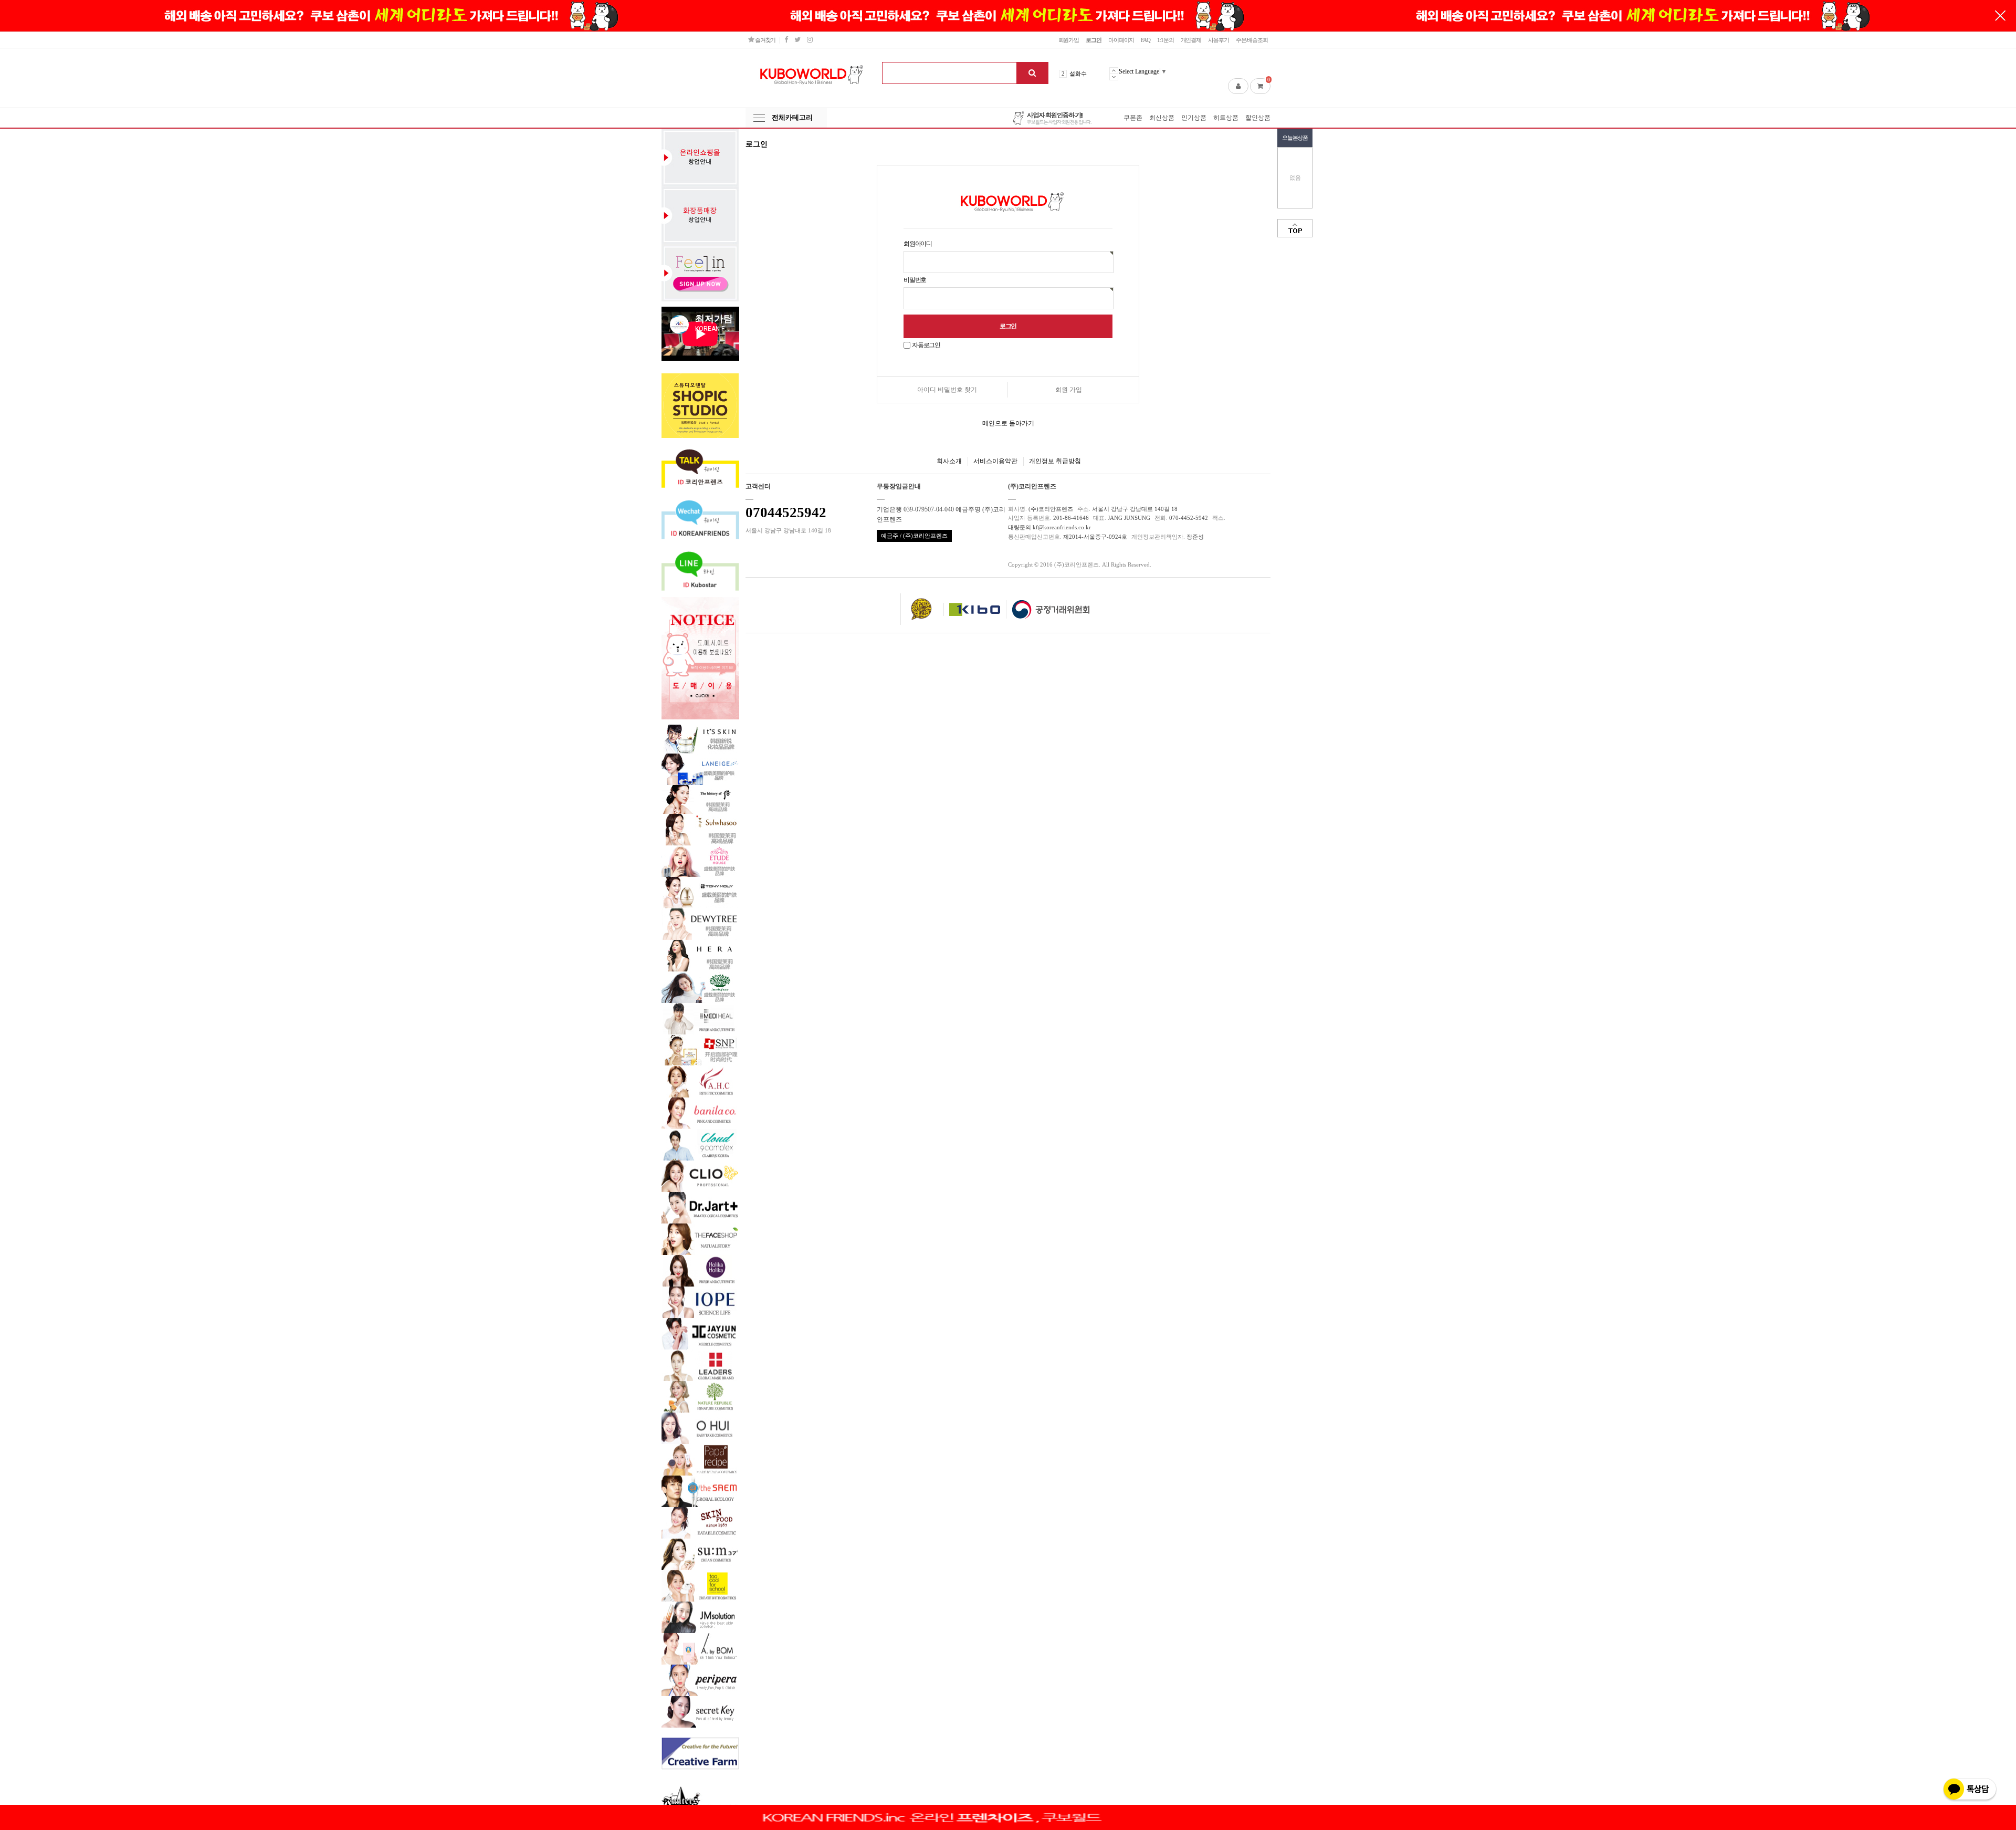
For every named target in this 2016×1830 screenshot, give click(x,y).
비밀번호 (915, 280)
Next (1114, 77)
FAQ (1146, 40)
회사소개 (949, 461)
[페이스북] (786, 40)
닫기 (2000, 16)
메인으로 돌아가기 (1008, 423)
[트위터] (797, 40)
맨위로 (1295, 228)
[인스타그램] (810, 40)
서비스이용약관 (995, 461)
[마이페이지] (1238, 86)
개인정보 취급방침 (1055, 461)
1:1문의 (1165, 40)
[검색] (1032, 73)
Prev (1114, 70)
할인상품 (1258, 118)
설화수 (1078, 74)
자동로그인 (926, 345)
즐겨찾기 (765, 40)
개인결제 (1191, 40)
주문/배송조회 (1252, 40)
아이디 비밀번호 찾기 (947, 390)
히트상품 (1226, 118)
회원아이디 (918, 244)
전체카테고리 (792, 117)
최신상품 (1162, 118)
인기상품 (1194, 118)
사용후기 (1219, 40)
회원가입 (1069, 40)
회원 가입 (1069, 390)
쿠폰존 (1133, 118)
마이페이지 (1121, 40)
